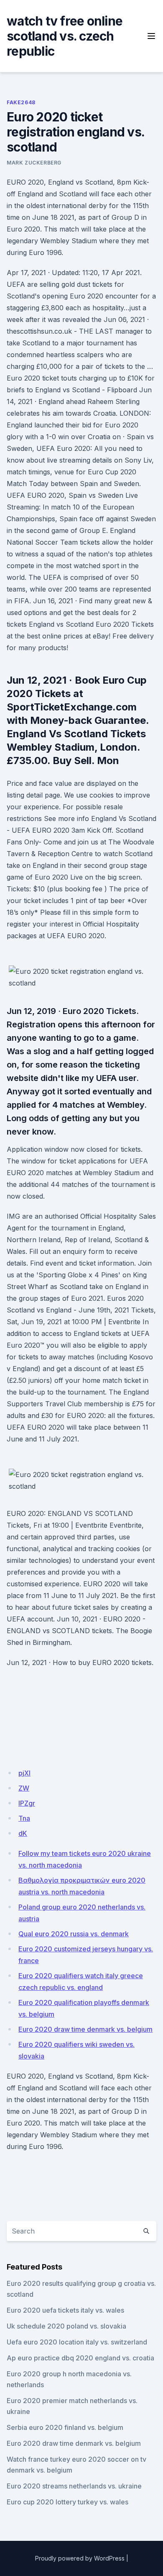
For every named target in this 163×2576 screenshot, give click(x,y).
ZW (24, 1788)
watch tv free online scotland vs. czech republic (65, 36)
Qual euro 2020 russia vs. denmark (74, 1934)
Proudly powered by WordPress (80, 2558)
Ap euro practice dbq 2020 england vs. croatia (80, 2358)
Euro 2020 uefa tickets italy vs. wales (65, 2310)
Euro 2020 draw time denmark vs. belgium (85, 2029)
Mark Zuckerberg (34, 163)
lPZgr (27, 1803)
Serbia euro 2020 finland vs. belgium (65, 2427)
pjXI (24, 1773)
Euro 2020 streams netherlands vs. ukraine (74, 2486)
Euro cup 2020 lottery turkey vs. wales (67, 2502)
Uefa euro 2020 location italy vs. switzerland (77, 2342)
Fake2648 (21, 102)
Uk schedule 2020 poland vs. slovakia (66, 2326)
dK (23, 1833)
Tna (24, 1818)
